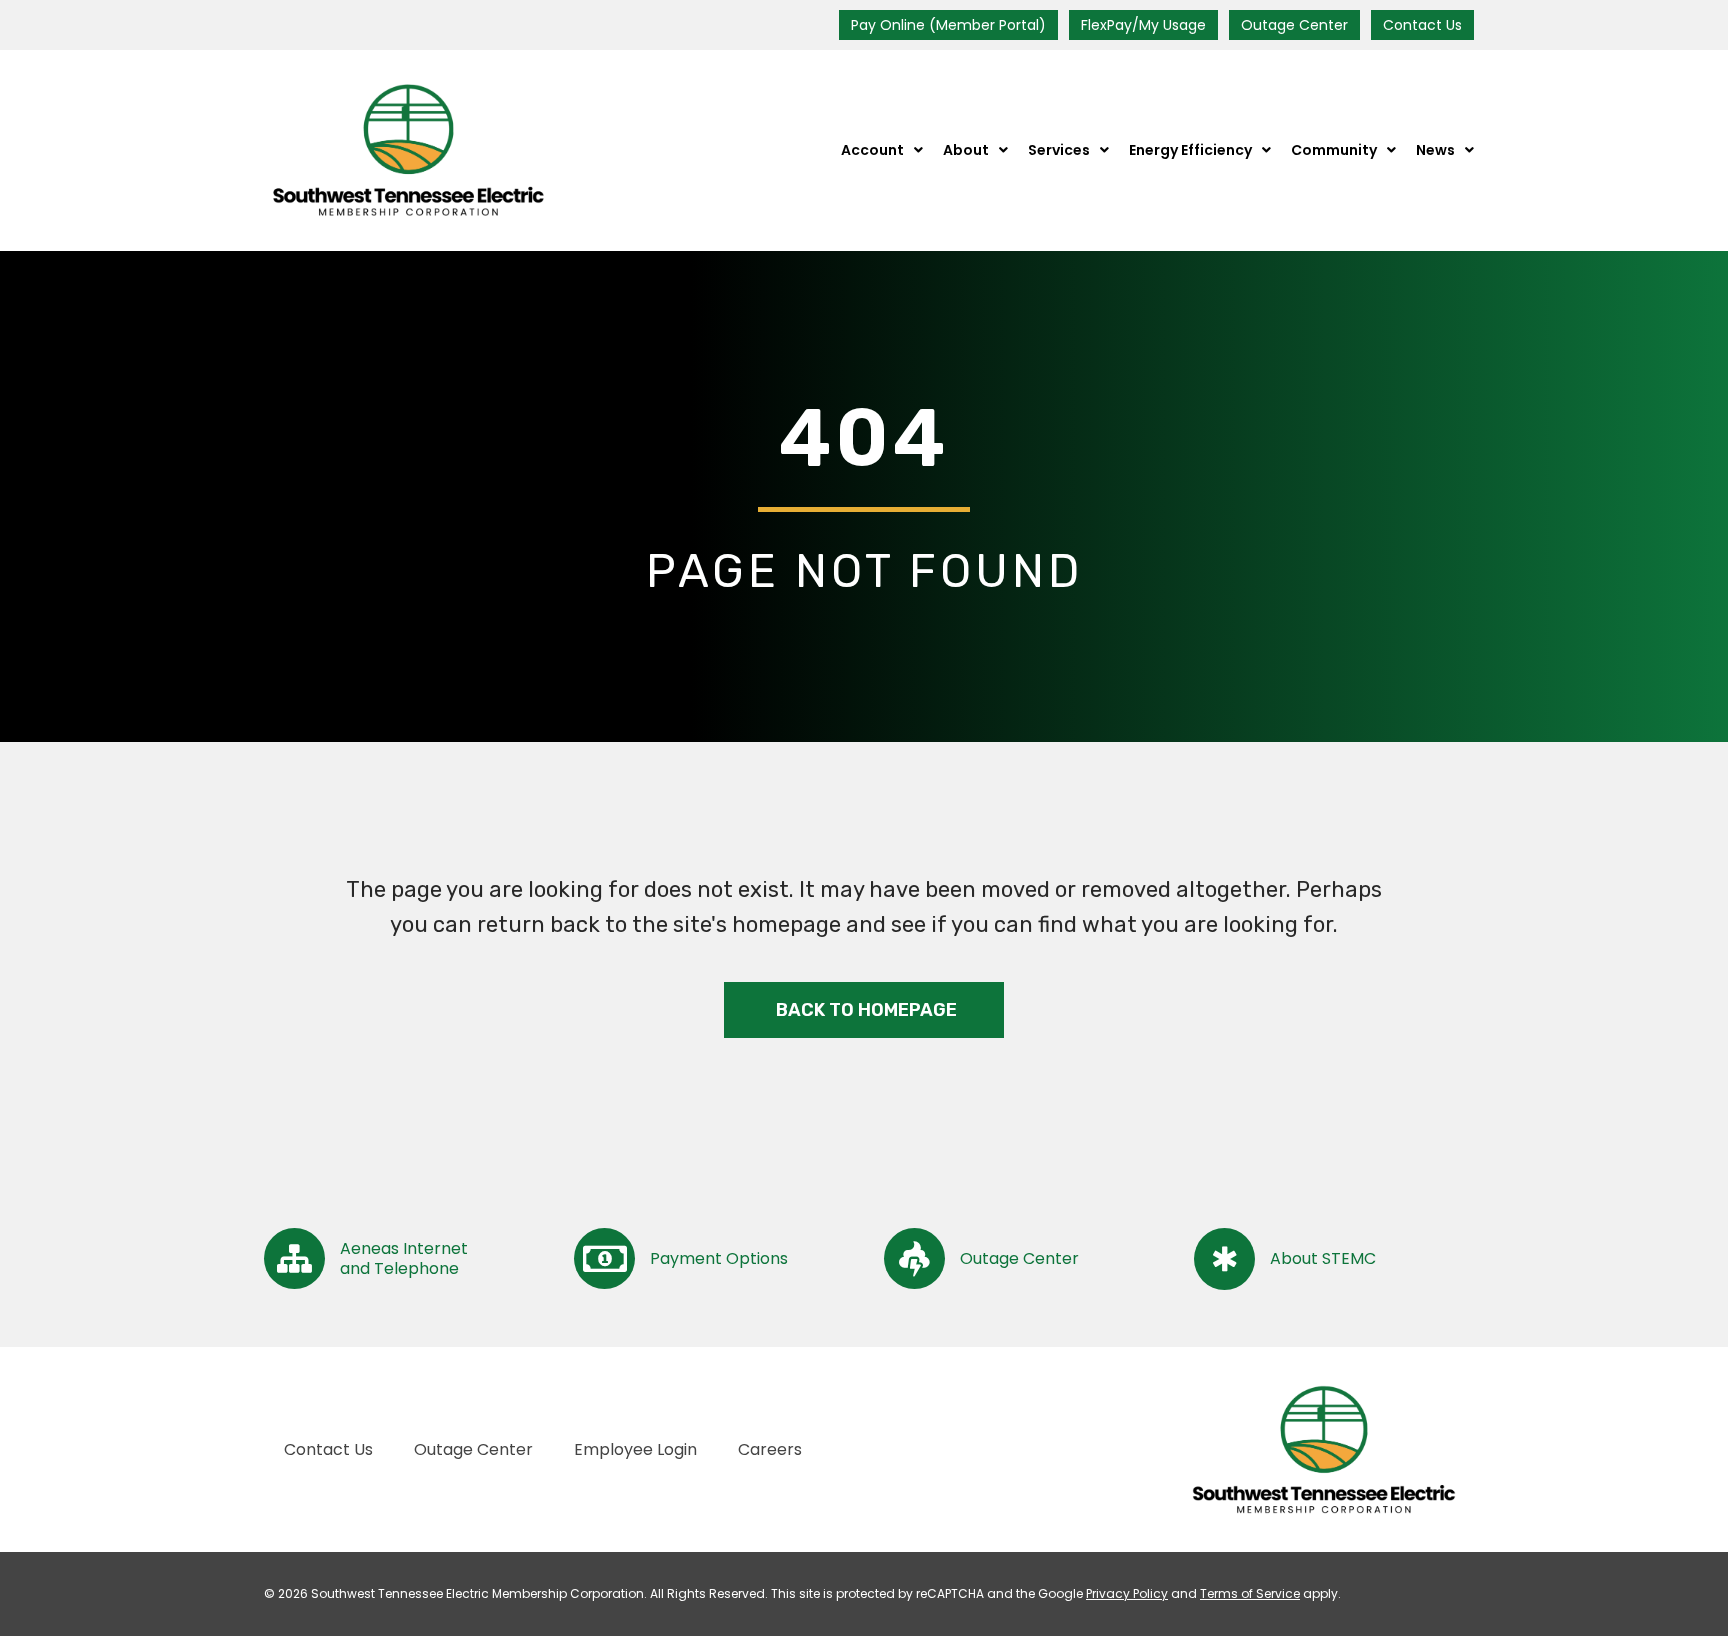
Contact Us (1422, 25)
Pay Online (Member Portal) (948, 25)
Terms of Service (1250, 1593)
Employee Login (635, 1449)
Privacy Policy (1127, 1593)
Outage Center (1294, 25)
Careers (770, 1449)
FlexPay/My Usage (1143, 25)
